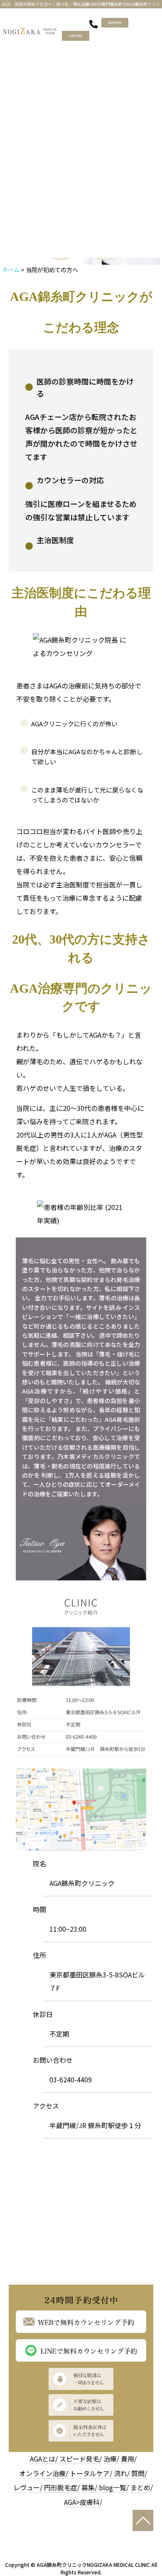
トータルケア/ (91, 2473)
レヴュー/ (28, 2487)
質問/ (139, 2473)
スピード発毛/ (81, 2459)
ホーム (11, 270)
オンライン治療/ (44, 2473)
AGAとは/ (44, 2459)
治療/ (111, 2459)
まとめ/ (142, 2487)
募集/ (89, 2487)
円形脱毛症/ (62, 2487)
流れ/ (122, 2473)
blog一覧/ (114, 2487)
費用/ (129, 2459)
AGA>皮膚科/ (83, 2502)
